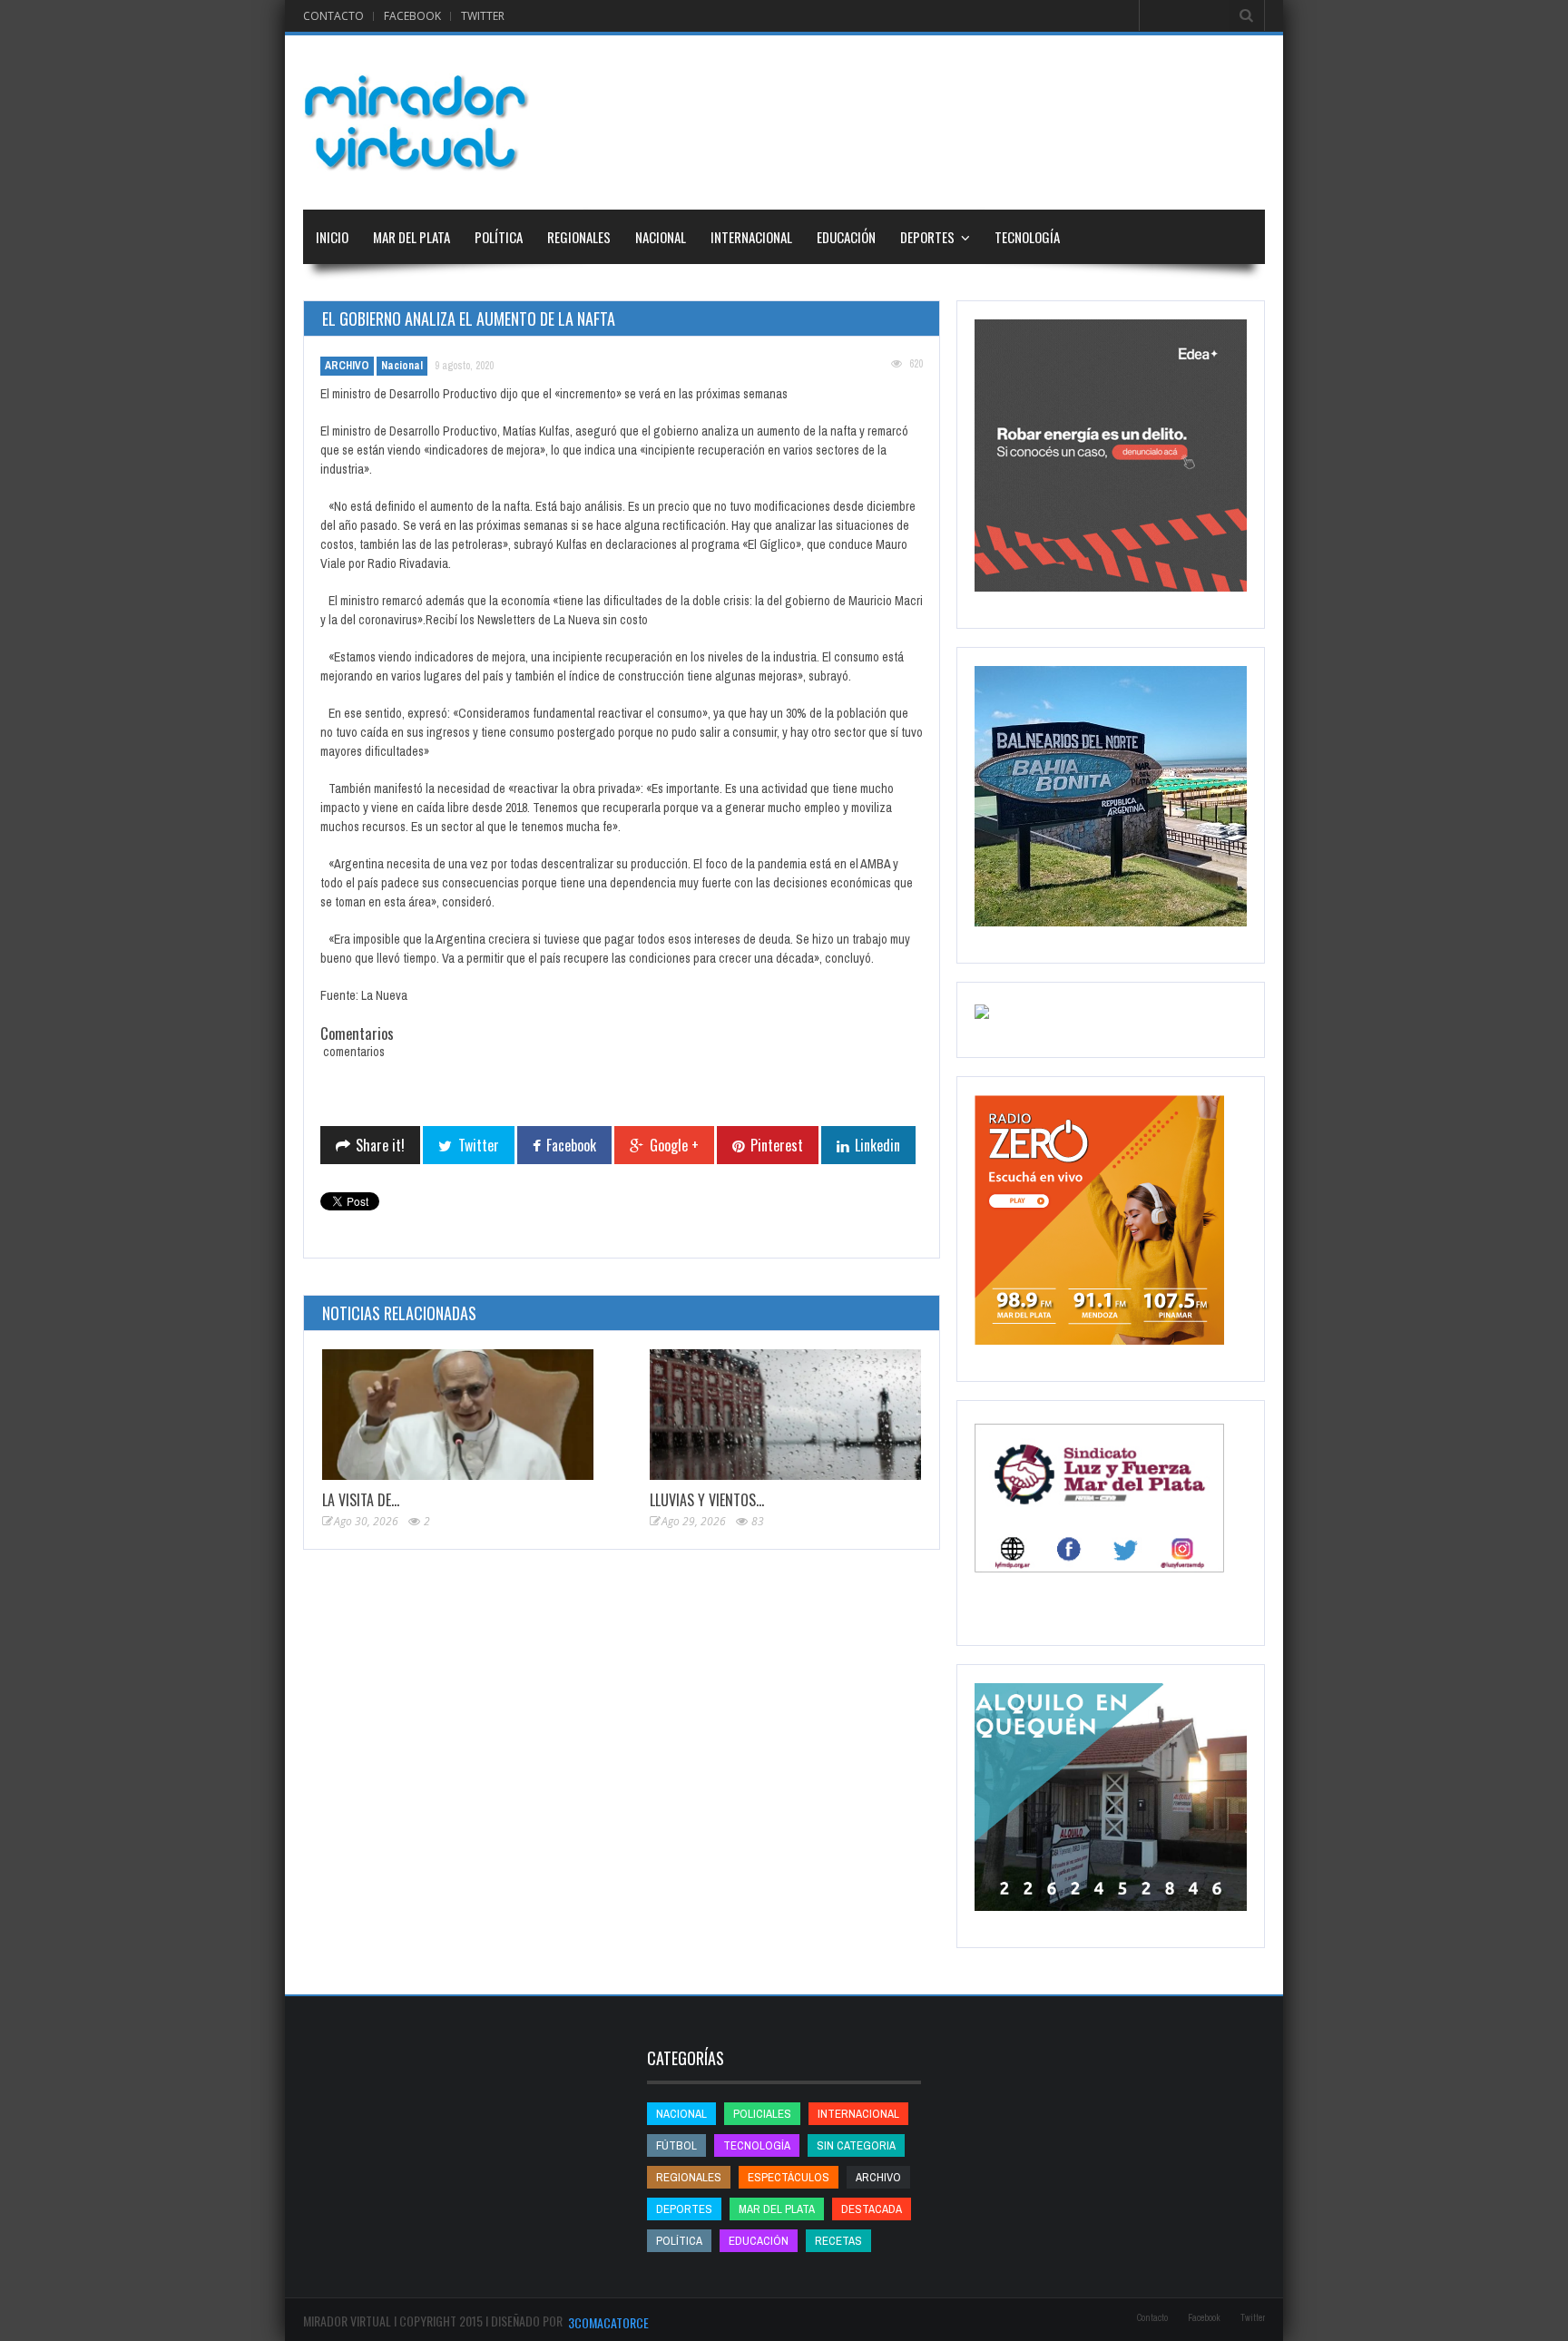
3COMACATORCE (608, 2322)
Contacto (333, 16)
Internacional (751, 237)
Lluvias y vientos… (707, 1500)
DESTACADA (872, 2209)
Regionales (579, 237)
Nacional (661, 237)
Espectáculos (789, 2177)
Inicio (332, 237)
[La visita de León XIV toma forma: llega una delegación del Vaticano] (458, 1415)
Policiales (762, 2114)
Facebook (412, 16)
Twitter (483, 16)
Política (499, 237)
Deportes (927, 237)
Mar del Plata (412, 237)
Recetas (838, 2241)
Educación (846, 237)
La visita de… (361, 1500)
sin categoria (856, 2145)
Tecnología (1027, 237)
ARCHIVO (347, 366)
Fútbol (676, 2145)
